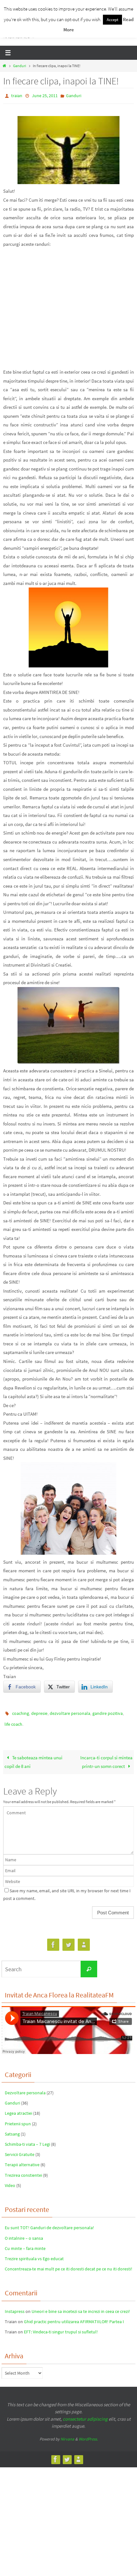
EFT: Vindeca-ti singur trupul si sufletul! (61, 2327)
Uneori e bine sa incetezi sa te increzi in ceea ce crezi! (81, 2307)
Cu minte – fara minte (25, 2244)
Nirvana (67, 2435)
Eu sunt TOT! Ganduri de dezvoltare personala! (49, 2223)
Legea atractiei (18, 2109)
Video (10, 2181)
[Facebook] (53, 1940)
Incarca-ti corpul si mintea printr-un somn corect (106, 1758)
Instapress (15, 2307)
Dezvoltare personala (25, 2088)
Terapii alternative (22, 2160)
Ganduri (20, 66)
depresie (39, 1712)
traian (17, 95)
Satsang (12, 2129)
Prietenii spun (18, 2119)
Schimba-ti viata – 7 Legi (27, 2140)
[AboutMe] (84, 1940)
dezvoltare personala (70, 1712)
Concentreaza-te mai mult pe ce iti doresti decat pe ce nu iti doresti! (68, 2264)
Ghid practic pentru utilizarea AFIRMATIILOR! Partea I (74, 2317)
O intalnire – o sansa (24, 2234)
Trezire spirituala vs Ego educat (34, 2254)
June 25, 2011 (45, 95)
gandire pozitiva (108, 1712)
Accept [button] (112, 20)
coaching (21, 1712)
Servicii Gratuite (20, 2150)
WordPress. (88, 2435)
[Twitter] (68, 1940)
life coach (13, 1721)
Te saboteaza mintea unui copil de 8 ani (33, 1758)
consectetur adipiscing (85, 2414)
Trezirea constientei (23, 2171)
